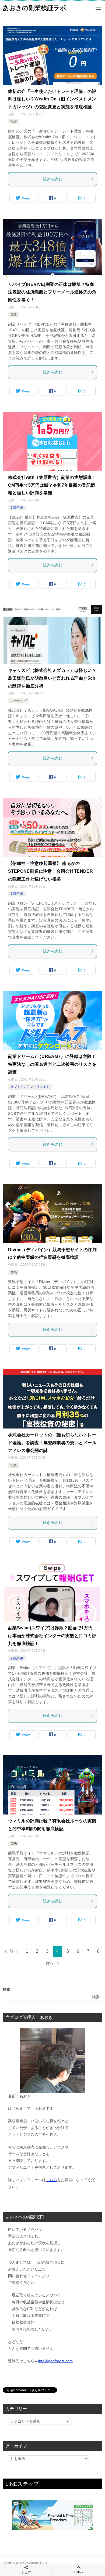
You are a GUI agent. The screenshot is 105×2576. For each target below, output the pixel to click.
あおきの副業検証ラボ (34, 8)
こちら (51, 2180)
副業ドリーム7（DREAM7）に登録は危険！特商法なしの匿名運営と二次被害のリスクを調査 (52, 1064)
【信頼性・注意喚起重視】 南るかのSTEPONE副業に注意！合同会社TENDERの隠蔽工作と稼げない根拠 (50, 871)
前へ (13, 1951)
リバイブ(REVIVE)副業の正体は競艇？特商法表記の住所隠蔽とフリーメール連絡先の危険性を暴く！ (52, 292)
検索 (6, 1989)
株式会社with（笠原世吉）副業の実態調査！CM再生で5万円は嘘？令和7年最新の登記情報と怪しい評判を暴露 (52, 485)
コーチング (19, 701)
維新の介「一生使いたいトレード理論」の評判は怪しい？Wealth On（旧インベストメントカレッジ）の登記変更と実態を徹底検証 (52, 99)
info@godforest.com (55, 2361)
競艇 (14, 314)
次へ (50, 1963)
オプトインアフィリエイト (30, 1087)
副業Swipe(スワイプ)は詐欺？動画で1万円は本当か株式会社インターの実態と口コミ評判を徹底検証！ (52, 1636)
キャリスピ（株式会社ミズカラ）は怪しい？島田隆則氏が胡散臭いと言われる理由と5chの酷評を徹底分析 (52, 678)
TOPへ (79, 2572)
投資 (14, 121)
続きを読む (52, 179)
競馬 (14, 1272)
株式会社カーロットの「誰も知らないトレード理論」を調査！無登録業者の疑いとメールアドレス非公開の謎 (52, 1443)
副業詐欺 (17, 508)
